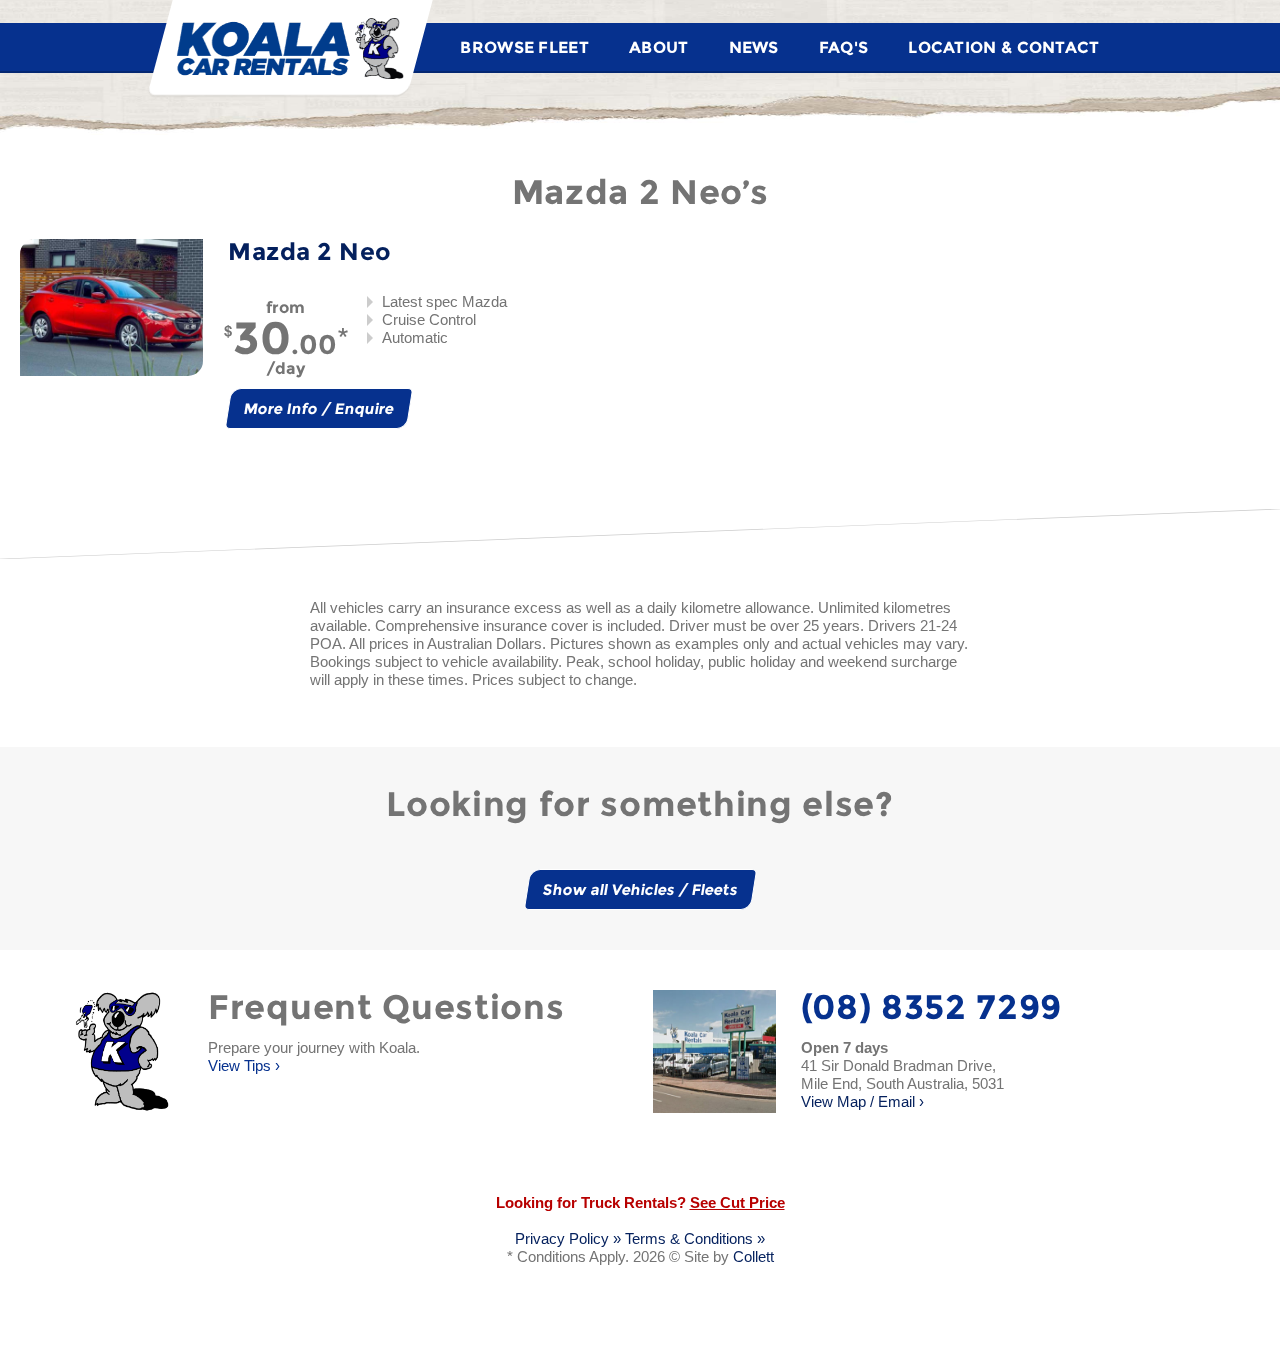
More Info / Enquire (319, 408)
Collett (753, 1256)
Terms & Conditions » (695, 1238)
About (659, 47)
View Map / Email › (902, 1083)
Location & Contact (1003, 47)
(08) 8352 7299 (932, 1007)
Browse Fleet (524, 47)
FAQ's (844, 47)
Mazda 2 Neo (309, 251)
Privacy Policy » (568, 1238)
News (754, 47)
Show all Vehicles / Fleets (640, 889)
